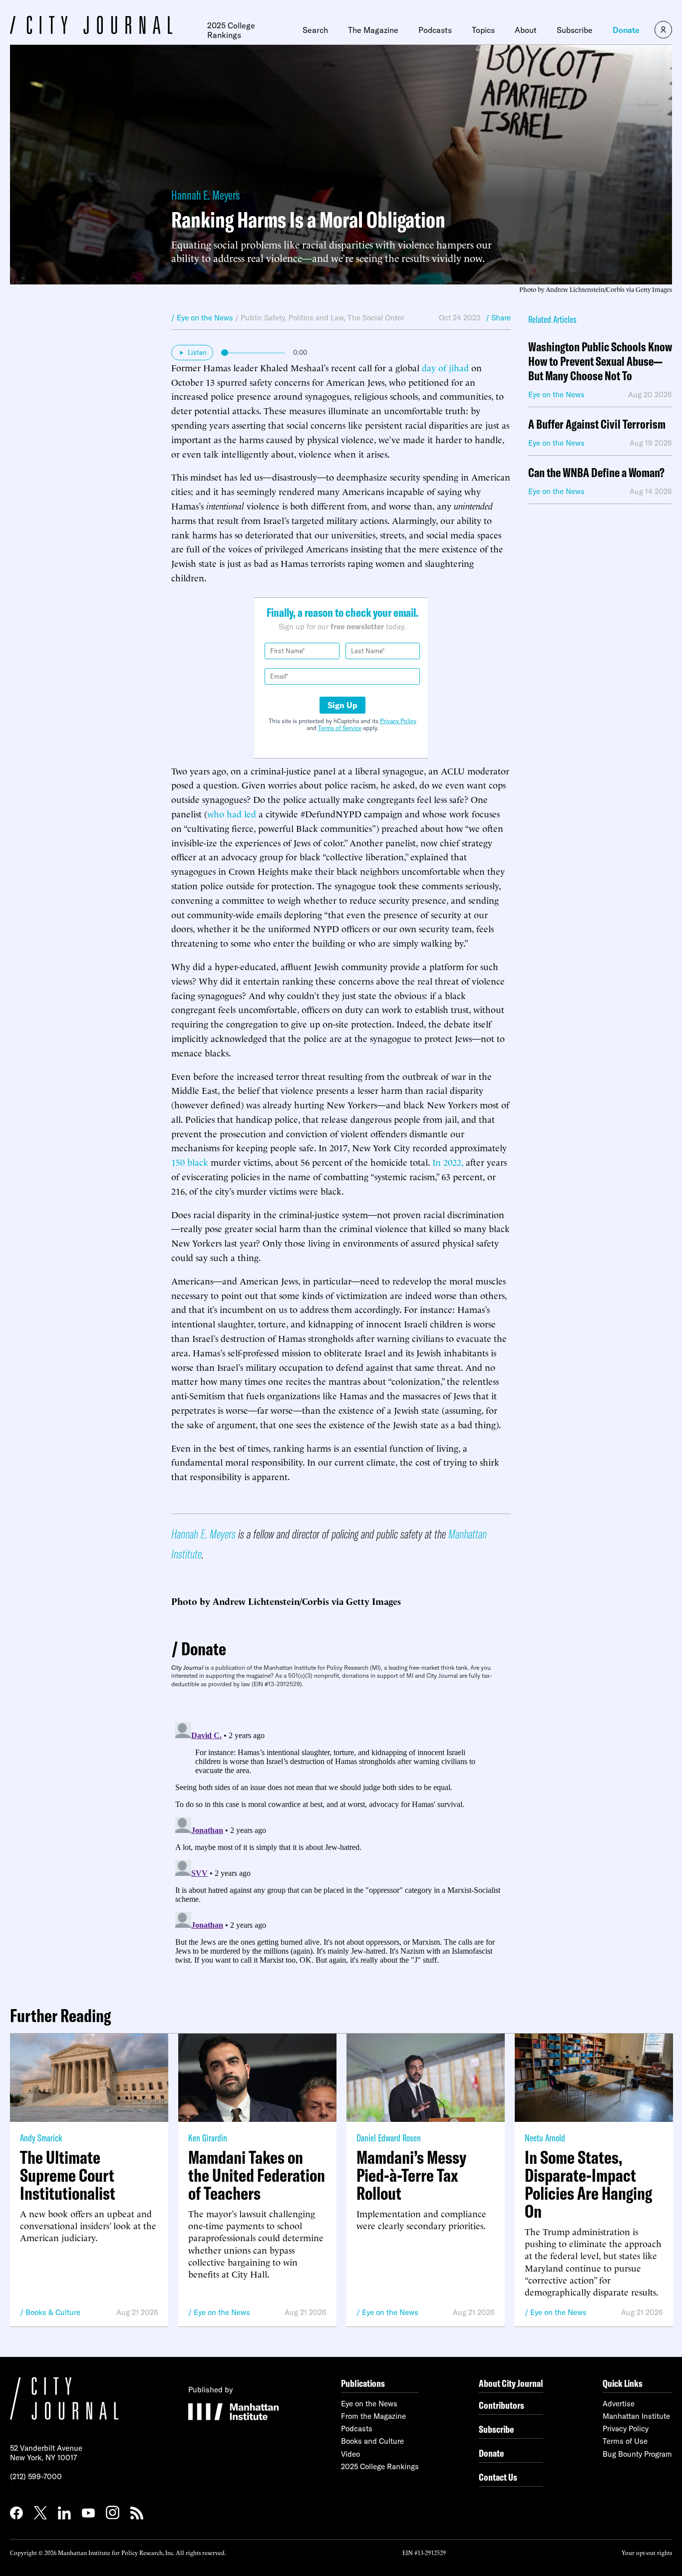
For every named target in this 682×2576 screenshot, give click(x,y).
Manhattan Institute (636, 2416)
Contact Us (498, 2477)
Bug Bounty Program (637, 2454)
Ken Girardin (208, 2138)
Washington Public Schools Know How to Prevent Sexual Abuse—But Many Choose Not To (600, 361)
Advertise (619, 2404)
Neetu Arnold (545, 2138)
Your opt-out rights (647, 2552)
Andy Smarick (41, 2138)
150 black (190, 1161)
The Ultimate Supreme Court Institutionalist (68, 2175)
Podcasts (435, 30)
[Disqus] (341, 1843)
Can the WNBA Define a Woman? (596, 473)
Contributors (502, 2405)
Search (315, 30)
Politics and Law (316, 318)
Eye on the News (222, 2312)
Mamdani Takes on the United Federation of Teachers (257, 2175)
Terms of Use (625, 2441)
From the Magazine (373, 2416)
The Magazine (373, 30)
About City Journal (511, 2383)
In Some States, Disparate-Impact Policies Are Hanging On (588, 2184)
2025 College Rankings (231, 30)
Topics (483, 30)
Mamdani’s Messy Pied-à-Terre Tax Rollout (411, 2175)
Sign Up (342, 705)
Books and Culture (372, 2441)
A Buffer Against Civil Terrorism (597, 424)
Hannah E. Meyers (205, 195)
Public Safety (263, 318)
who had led (232, 813)
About (526, 30)
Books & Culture (53, 2312)
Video (350, 2454)
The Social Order (376, 318)
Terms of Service (340, 728)
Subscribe (575, 30)
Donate (626, 30)
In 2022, (448, 1161)
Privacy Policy (398, 721)
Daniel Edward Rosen (389, 2138)
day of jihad (445, 367)
